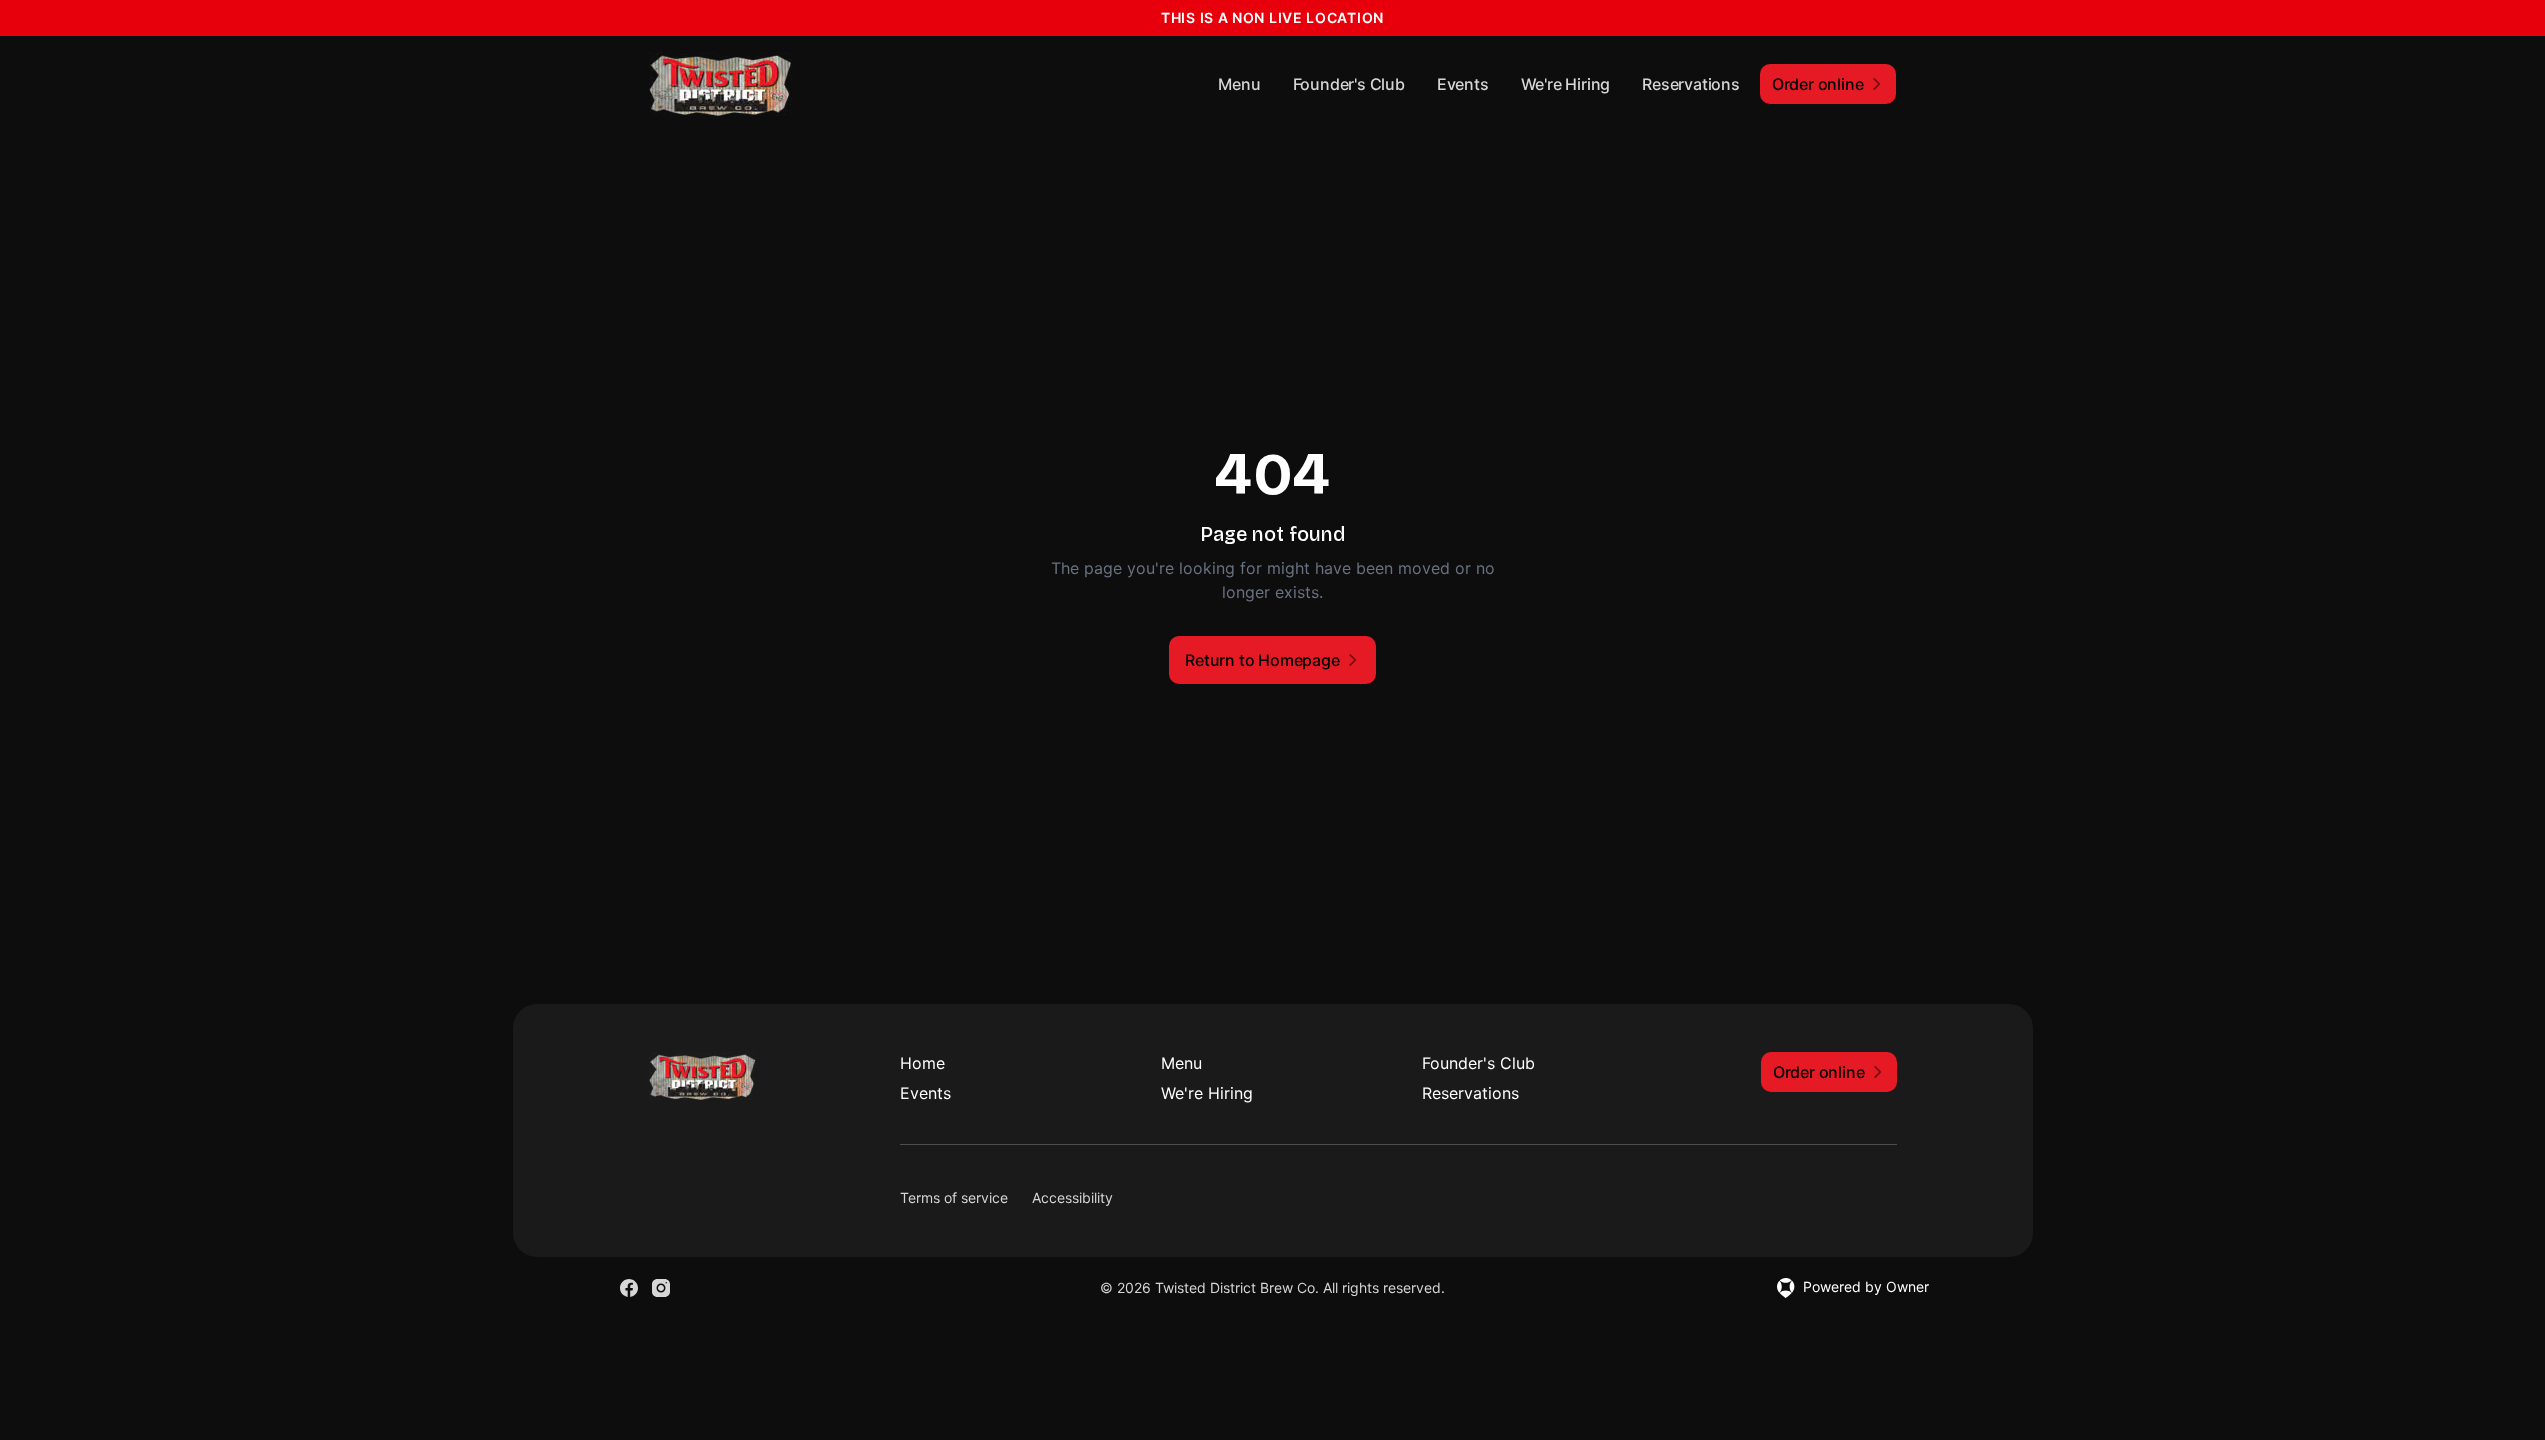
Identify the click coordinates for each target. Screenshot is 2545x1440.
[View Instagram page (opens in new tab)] (661, 1288)
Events (1463, 84)
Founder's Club (1349, 84)
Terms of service (954, 1197)
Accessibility (1072, 1197)
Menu (1239, 84)
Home (922, 1063)
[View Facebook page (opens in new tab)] (629, 1288)
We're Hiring (1566, 84)
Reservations (1691, 84)
